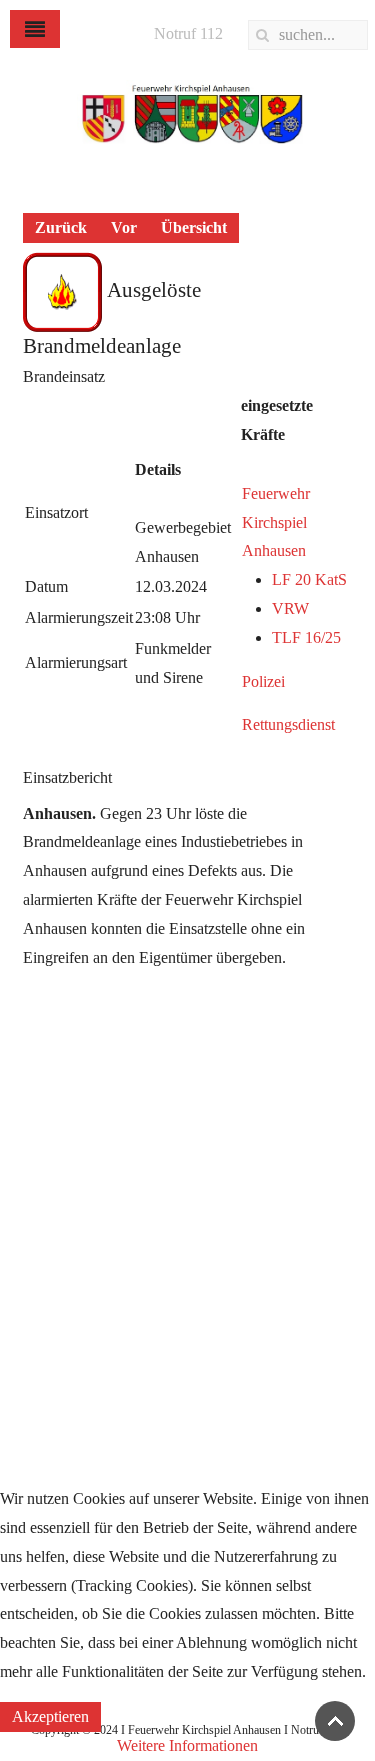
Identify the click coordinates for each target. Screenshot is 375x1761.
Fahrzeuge (41, 1301)
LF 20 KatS (309, 579)
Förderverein (48, 1379)
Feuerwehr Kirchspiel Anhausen (276, 522)
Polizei (263, 681)
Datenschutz (47, 1160)
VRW (290, 608)
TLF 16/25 (306, 637)
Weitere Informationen (187, 1745)
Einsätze (34, 1263)
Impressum (42, 1122)
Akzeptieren (50, 1716)
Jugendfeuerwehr (62, 1340)
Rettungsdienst (288, 724)
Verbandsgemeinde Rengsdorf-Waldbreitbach (151, 1083)
